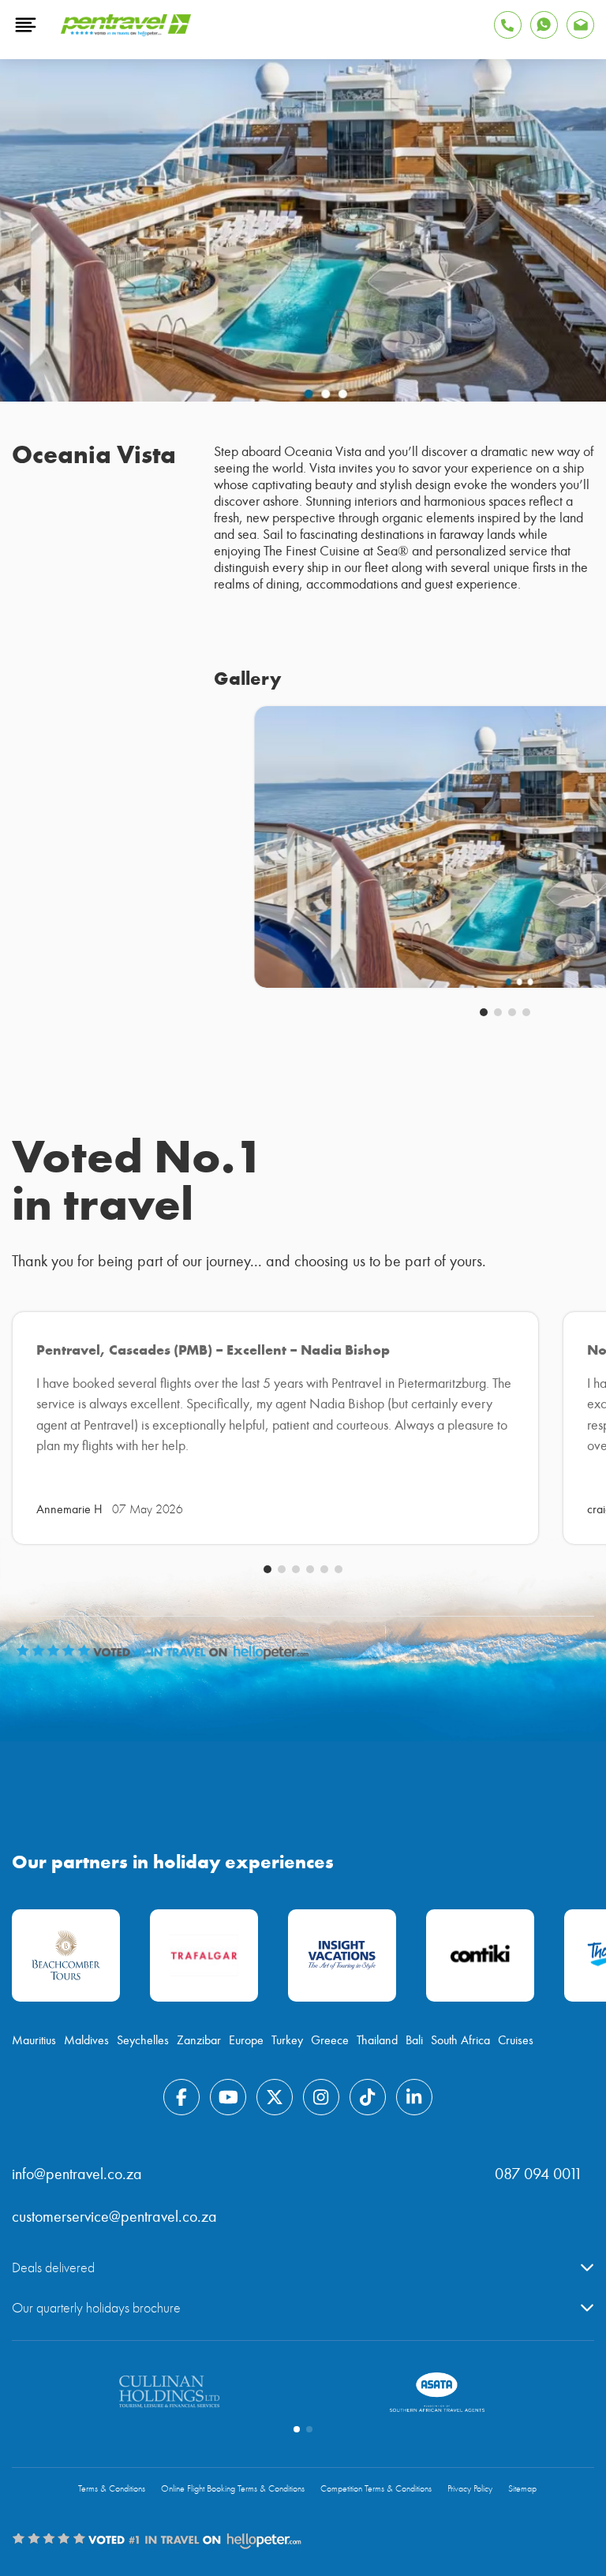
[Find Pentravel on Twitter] (275, 2097)
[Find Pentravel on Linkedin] (414, 2097)
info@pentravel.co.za (77, 2174)
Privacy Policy (470, 2489)
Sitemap (522, 2489)
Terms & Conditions (112, 2489)
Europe (246, 2040)
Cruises (516, 2040)
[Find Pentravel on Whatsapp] (544, 25)
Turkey (287, 2040)
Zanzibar (199, 2040)
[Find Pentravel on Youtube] (228, 2097)
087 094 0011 (539, 2174)
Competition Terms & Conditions (376, 2489)
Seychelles (143, 2040)
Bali (414, 2040)
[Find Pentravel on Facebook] (181, 2097)
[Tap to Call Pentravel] (508, 25)
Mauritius (34, 2040)
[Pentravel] (126, 32)
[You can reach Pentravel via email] (580, 25)
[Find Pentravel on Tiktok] (368, 2097)
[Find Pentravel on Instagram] (321, 2097)
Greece (330, 2040)
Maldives (86, 2040)
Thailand (377, 2040)
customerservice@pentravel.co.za (114, 2217)
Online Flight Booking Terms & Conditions (233, 2489)
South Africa (460, 2040)
